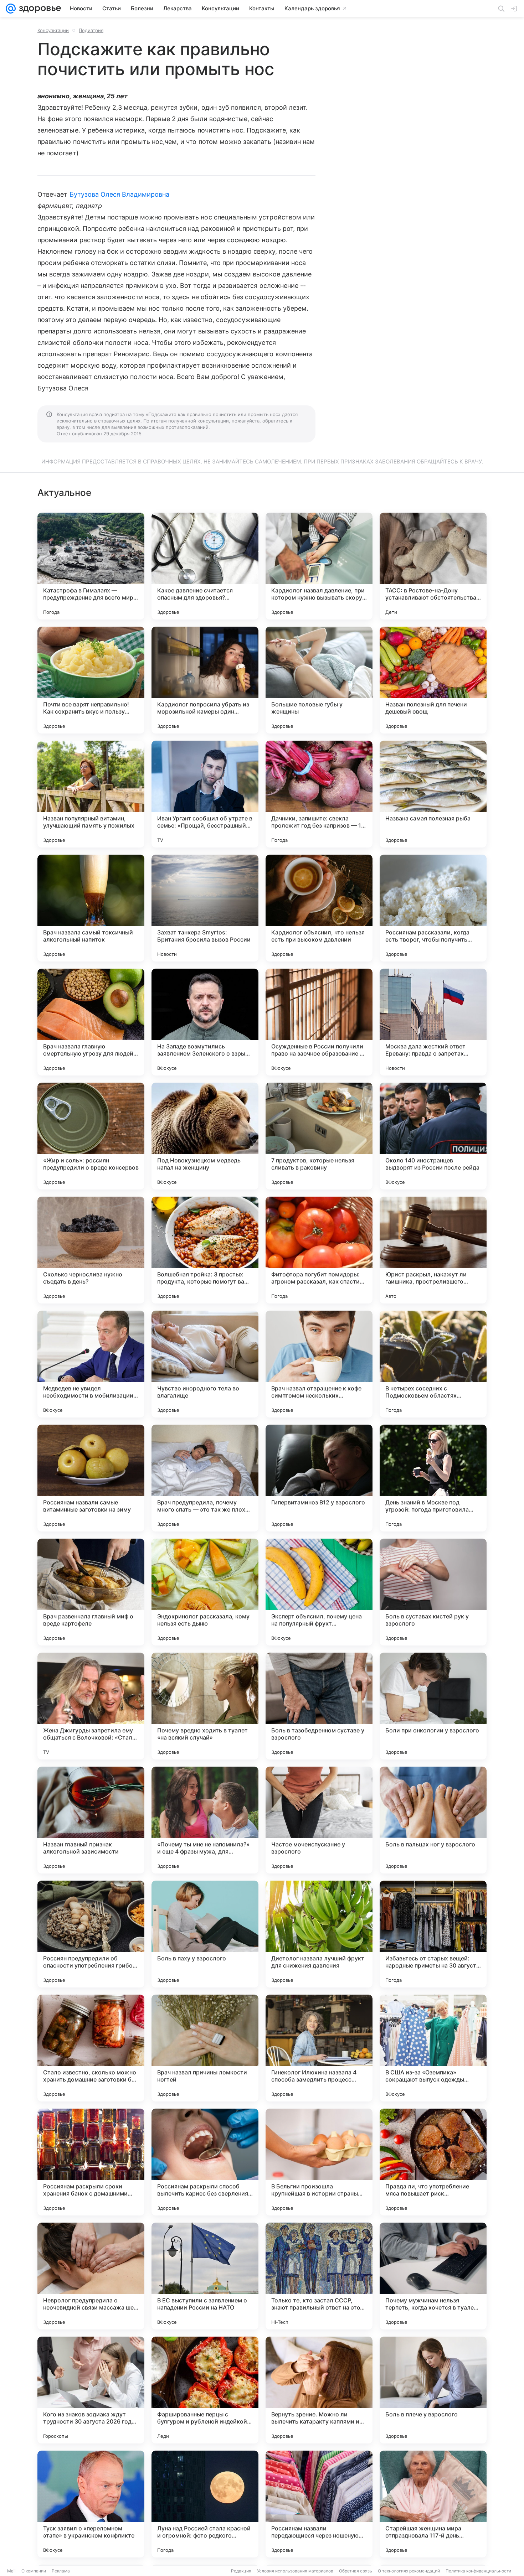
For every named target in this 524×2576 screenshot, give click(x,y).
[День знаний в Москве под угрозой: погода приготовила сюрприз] (433, 1478)
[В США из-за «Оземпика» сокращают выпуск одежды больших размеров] (433, 2048)
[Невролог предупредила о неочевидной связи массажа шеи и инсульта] (91, 2276)
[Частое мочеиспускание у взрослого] (319, 1820)
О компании (34, 2571)
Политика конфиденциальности (478, 2571)
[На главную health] (38, 9)
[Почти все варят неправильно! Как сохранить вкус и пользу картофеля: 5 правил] (91, 680)
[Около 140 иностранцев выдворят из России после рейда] (433, 1136)
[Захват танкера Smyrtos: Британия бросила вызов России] (205, 908)
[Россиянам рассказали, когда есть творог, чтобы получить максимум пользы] (433, 908)
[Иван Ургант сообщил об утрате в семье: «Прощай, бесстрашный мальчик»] (205, 794)
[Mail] (11, 9)
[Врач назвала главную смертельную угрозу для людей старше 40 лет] (91, 1022)
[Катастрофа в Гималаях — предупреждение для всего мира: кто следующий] (91, 566)
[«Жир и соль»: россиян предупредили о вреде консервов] (91, 1136)
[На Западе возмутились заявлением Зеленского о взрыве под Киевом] (205, 1022)
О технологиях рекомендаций (409, 2571)
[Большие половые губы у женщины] (319, 680)
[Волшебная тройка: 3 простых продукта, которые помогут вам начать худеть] (205, 1250)
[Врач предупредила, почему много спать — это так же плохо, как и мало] (205, 1478)
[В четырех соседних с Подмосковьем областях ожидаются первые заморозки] (433, 1364)
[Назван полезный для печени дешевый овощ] (433, 680)
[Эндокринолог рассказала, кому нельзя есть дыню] (205, 1592)
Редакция (241, 2571)
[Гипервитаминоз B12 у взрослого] (319, 1478)
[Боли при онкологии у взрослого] (433, 1706)
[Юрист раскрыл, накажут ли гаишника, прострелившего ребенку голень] (433, 1250)
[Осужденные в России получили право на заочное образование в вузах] (319, 1022)
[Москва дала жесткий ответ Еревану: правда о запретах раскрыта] (433, 1022)
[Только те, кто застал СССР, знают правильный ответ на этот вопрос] (319, 2276)
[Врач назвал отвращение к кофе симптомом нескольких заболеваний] (319, 1364)
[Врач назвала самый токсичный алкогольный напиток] (91, 908)
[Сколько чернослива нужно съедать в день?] (91, 1250)
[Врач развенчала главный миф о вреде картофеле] (91, 1592)
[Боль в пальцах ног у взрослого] (433, 1820)
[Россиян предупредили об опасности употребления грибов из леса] (91, 1934)
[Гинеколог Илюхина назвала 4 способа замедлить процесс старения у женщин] (319, 2048)
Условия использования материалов (295, 2571)
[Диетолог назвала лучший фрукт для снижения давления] (319, 1934)
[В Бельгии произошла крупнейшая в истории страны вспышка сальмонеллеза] (319, 2162)
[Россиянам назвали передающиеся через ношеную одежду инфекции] (319, 2504)
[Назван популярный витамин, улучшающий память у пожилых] (91, 794)
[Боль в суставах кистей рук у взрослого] (433, 1592)
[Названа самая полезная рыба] (433, 794)
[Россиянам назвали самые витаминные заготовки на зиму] (91, 1478)
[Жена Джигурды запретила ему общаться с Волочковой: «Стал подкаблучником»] (91, 1706)
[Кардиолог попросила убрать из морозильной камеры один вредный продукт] (205, 680)
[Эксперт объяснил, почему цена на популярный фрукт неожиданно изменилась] (319, 1592)
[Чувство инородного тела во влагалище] (205, 1364)
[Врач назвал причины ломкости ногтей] (205, 2048)
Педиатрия (91, 30)
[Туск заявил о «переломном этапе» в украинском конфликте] (91, 2504)
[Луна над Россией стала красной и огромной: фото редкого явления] (205, 2504)
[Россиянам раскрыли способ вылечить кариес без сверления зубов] (205, 2162)
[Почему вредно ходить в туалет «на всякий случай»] (205, 1706)
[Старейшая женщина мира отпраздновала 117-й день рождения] (433, 2504)
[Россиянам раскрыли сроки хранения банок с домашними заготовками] (91, 2162)
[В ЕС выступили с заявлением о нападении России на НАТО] (205, 2276)
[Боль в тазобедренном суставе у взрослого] (319, 1706)
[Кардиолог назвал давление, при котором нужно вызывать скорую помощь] (319, 566)
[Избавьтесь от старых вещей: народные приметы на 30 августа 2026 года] (433, 1934)
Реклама (61, 2571)
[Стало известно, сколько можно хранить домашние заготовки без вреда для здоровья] (91, 2048)
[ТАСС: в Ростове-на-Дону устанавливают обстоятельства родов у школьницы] (433, 566)
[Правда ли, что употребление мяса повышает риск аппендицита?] (433, 2162)
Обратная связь (356, 2571)
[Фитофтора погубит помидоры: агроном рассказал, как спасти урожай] (319, 1250)
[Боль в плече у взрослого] (433, 2390)
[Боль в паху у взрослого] (205, 1934)
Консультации (53, 30)
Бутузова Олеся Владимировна (119, 194)
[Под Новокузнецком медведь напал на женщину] (205, 1136)
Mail (11, 2571)
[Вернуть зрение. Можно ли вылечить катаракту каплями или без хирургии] (319, 2390)
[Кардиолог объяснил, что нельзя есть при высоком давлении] (319, 908)
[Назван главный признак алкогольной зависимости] (91, 1820)
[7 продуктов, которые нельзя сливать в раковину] (319, 1136)
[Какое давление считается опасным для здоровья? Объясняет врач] (205, 566)
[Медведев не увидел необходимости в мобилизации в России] (91, 1364)
